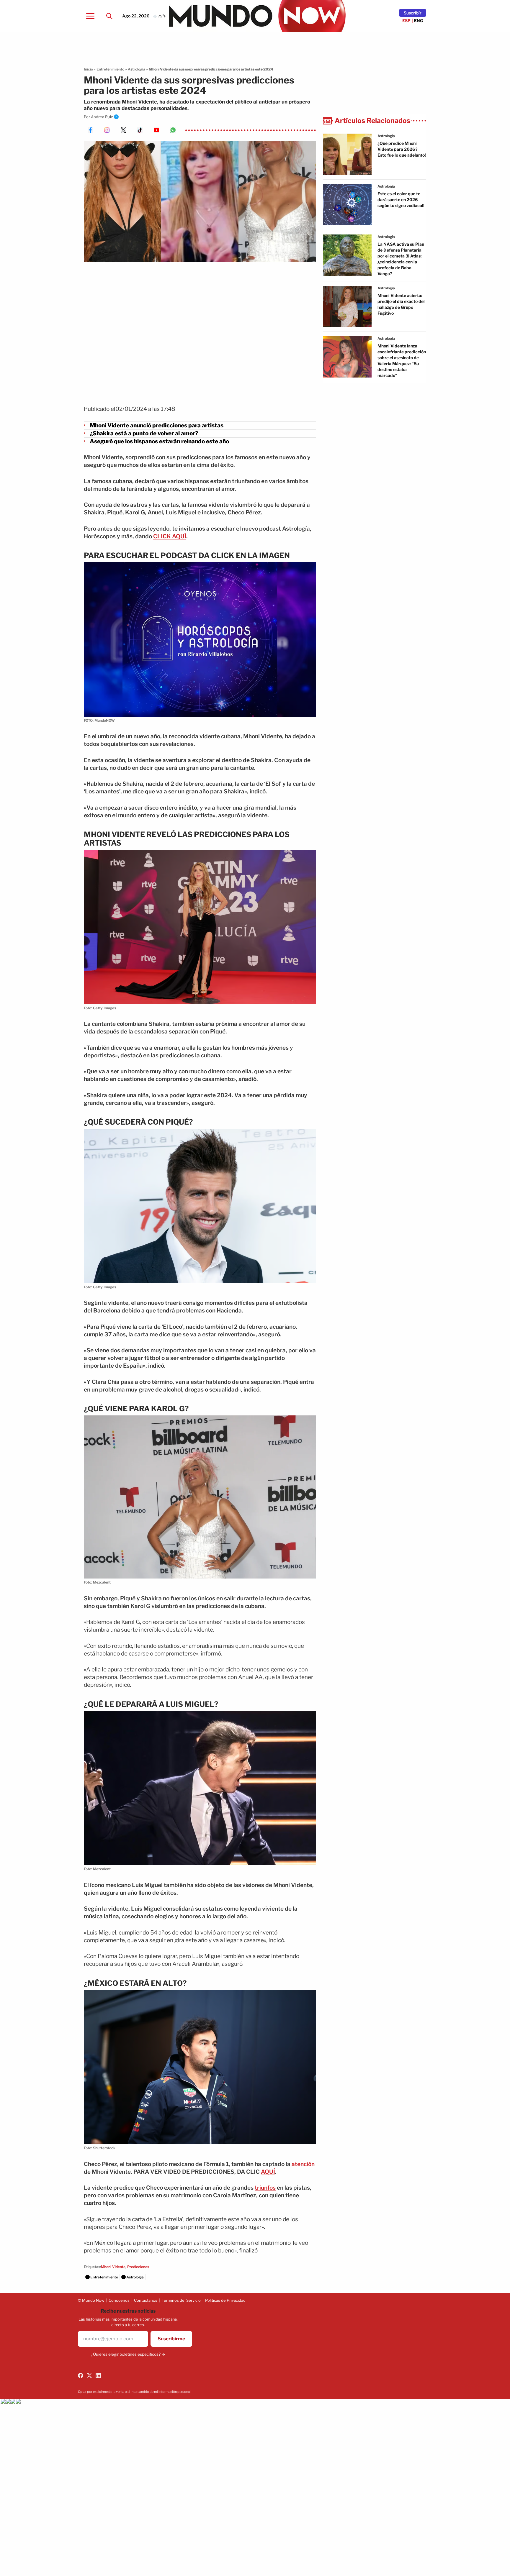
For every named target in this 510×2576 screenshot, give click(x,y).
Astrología (137, 69)
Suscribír (413, 13)
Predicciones (138, 2267)
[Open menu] (90, 16)
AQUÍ (268, 2172)
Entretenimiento (110, 69)
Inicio (88, 69)
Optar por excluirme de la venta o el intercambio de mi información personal (134, 2392)
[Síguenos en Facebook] (81, 2375)
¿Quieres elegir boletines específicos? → (128, 2354)
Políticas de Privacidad (225, 2300)
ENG (419, 20)
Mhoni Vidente (113, 2267)
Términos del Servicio (181, 2300)
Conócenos (119, 2300)
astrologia (386, 136)
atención (303, 2164)
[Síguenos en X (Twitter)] (89, 2375)
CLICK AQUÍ (170, 536)
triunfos (265, 2188)
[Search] (109, 16)
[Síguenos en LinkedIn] (98, 2375)
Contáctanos (146, 2300)
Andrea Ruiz (102, 117)
